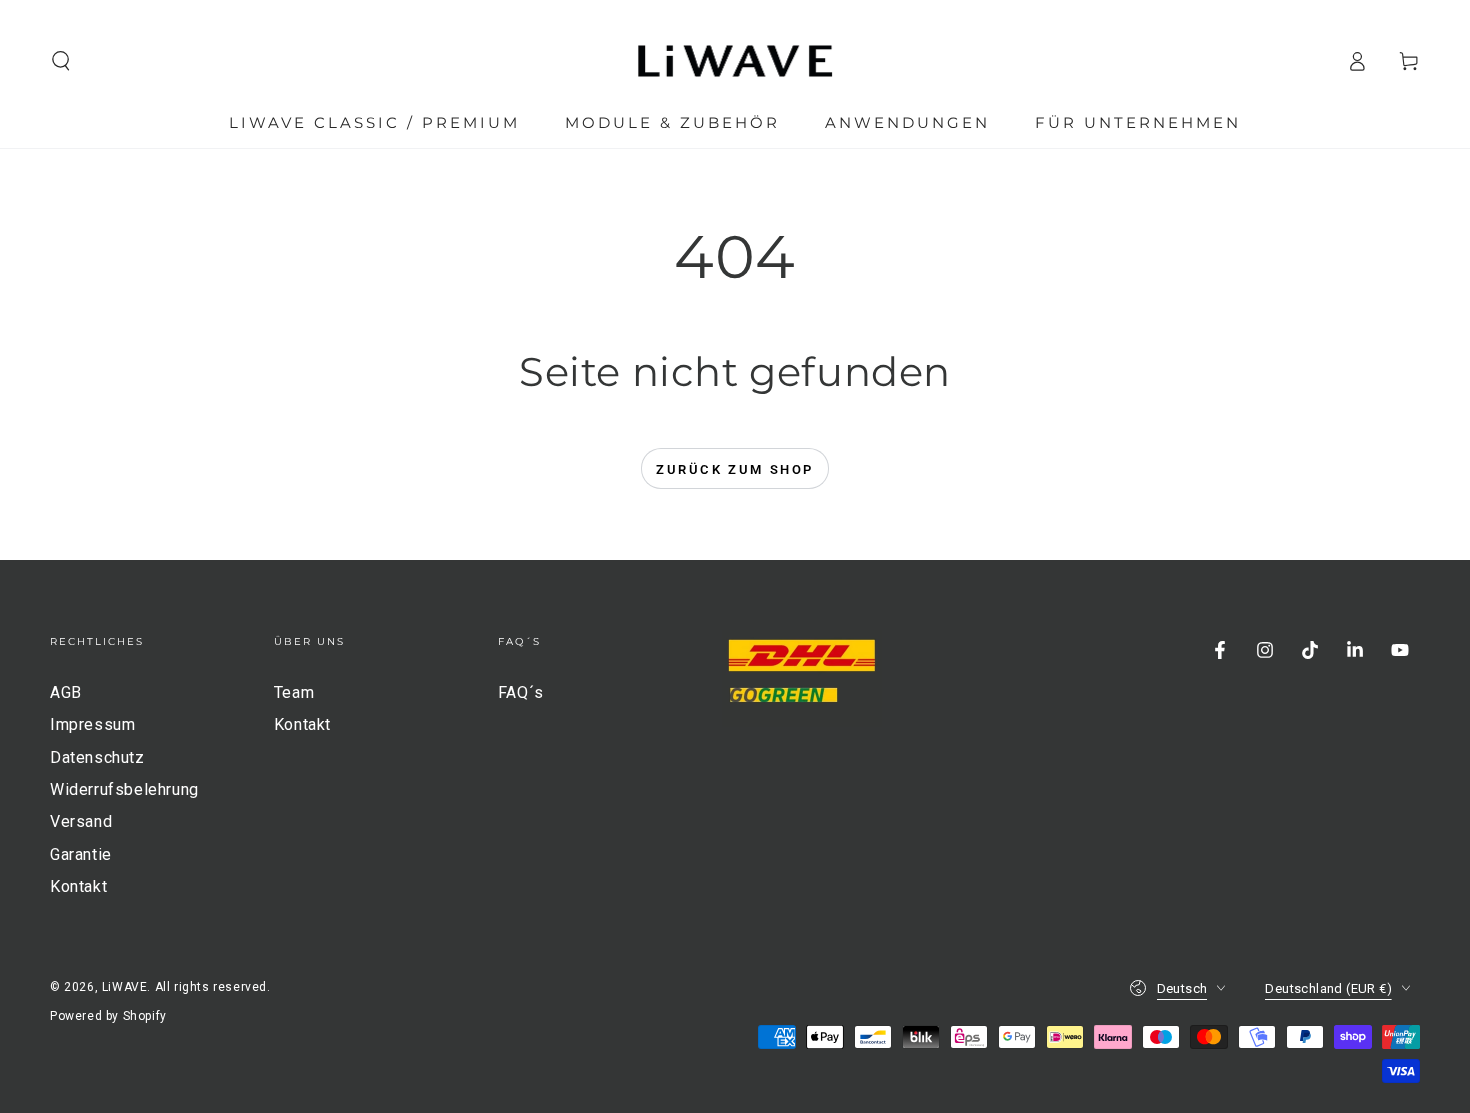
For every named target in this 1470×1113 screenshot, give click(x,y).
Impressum (92, 724)
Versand (81, 821)
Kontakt (78, 886)
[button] (61, 61)
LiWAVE (125, 987)
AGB (66, 692)
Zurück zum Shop (735, 469)
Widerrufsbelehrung (124, 789)
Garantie (81, 854)
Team (294, 692)
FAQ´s (521, 692)
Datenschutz (97, 757)
